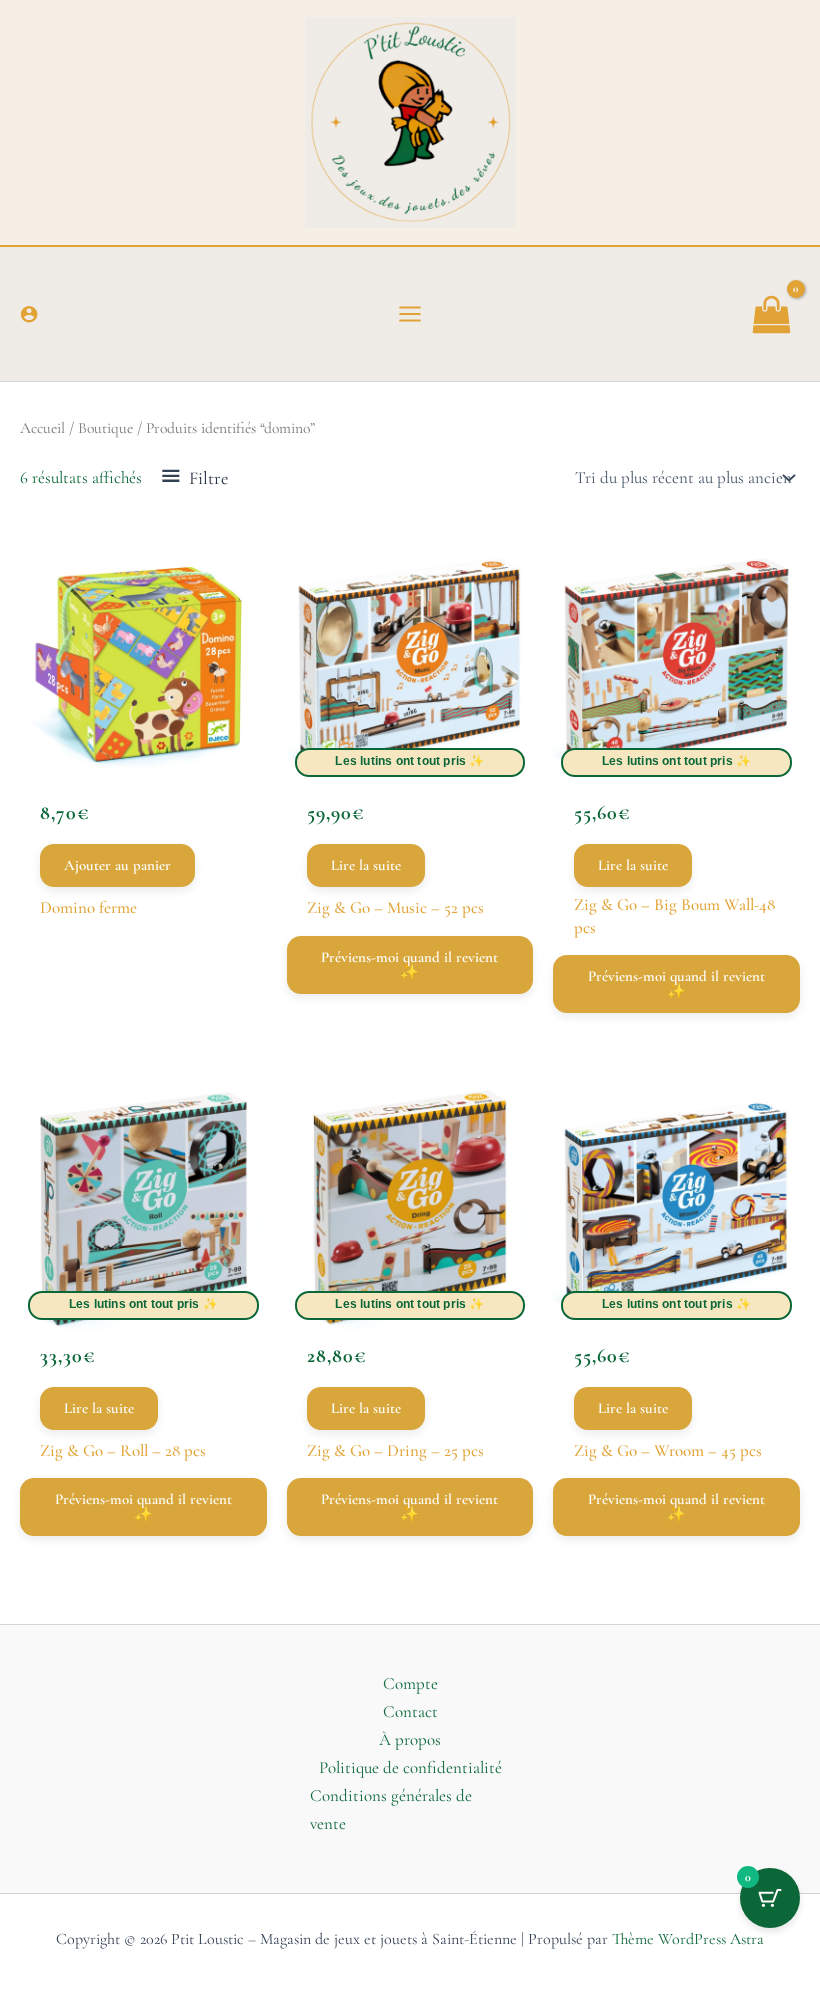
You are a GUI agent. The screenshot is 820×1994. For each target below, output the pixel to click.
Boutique (105, 428)
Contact (410, 1711)
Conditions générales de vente (391, 1809)
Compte (410, 1683)
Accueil (42, 428)
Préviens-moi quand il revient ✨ (409, 964)
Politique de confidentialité (410, 1767)
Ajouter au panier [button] (117, 865)
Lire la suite (366, 865)
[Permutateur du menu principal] (410, 314)
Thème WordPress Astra (688, 1939)
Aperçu (143, 750)
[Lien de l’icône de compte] (29, 314)
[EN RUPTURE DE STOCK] (410, 663)
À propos (410, 1739)
